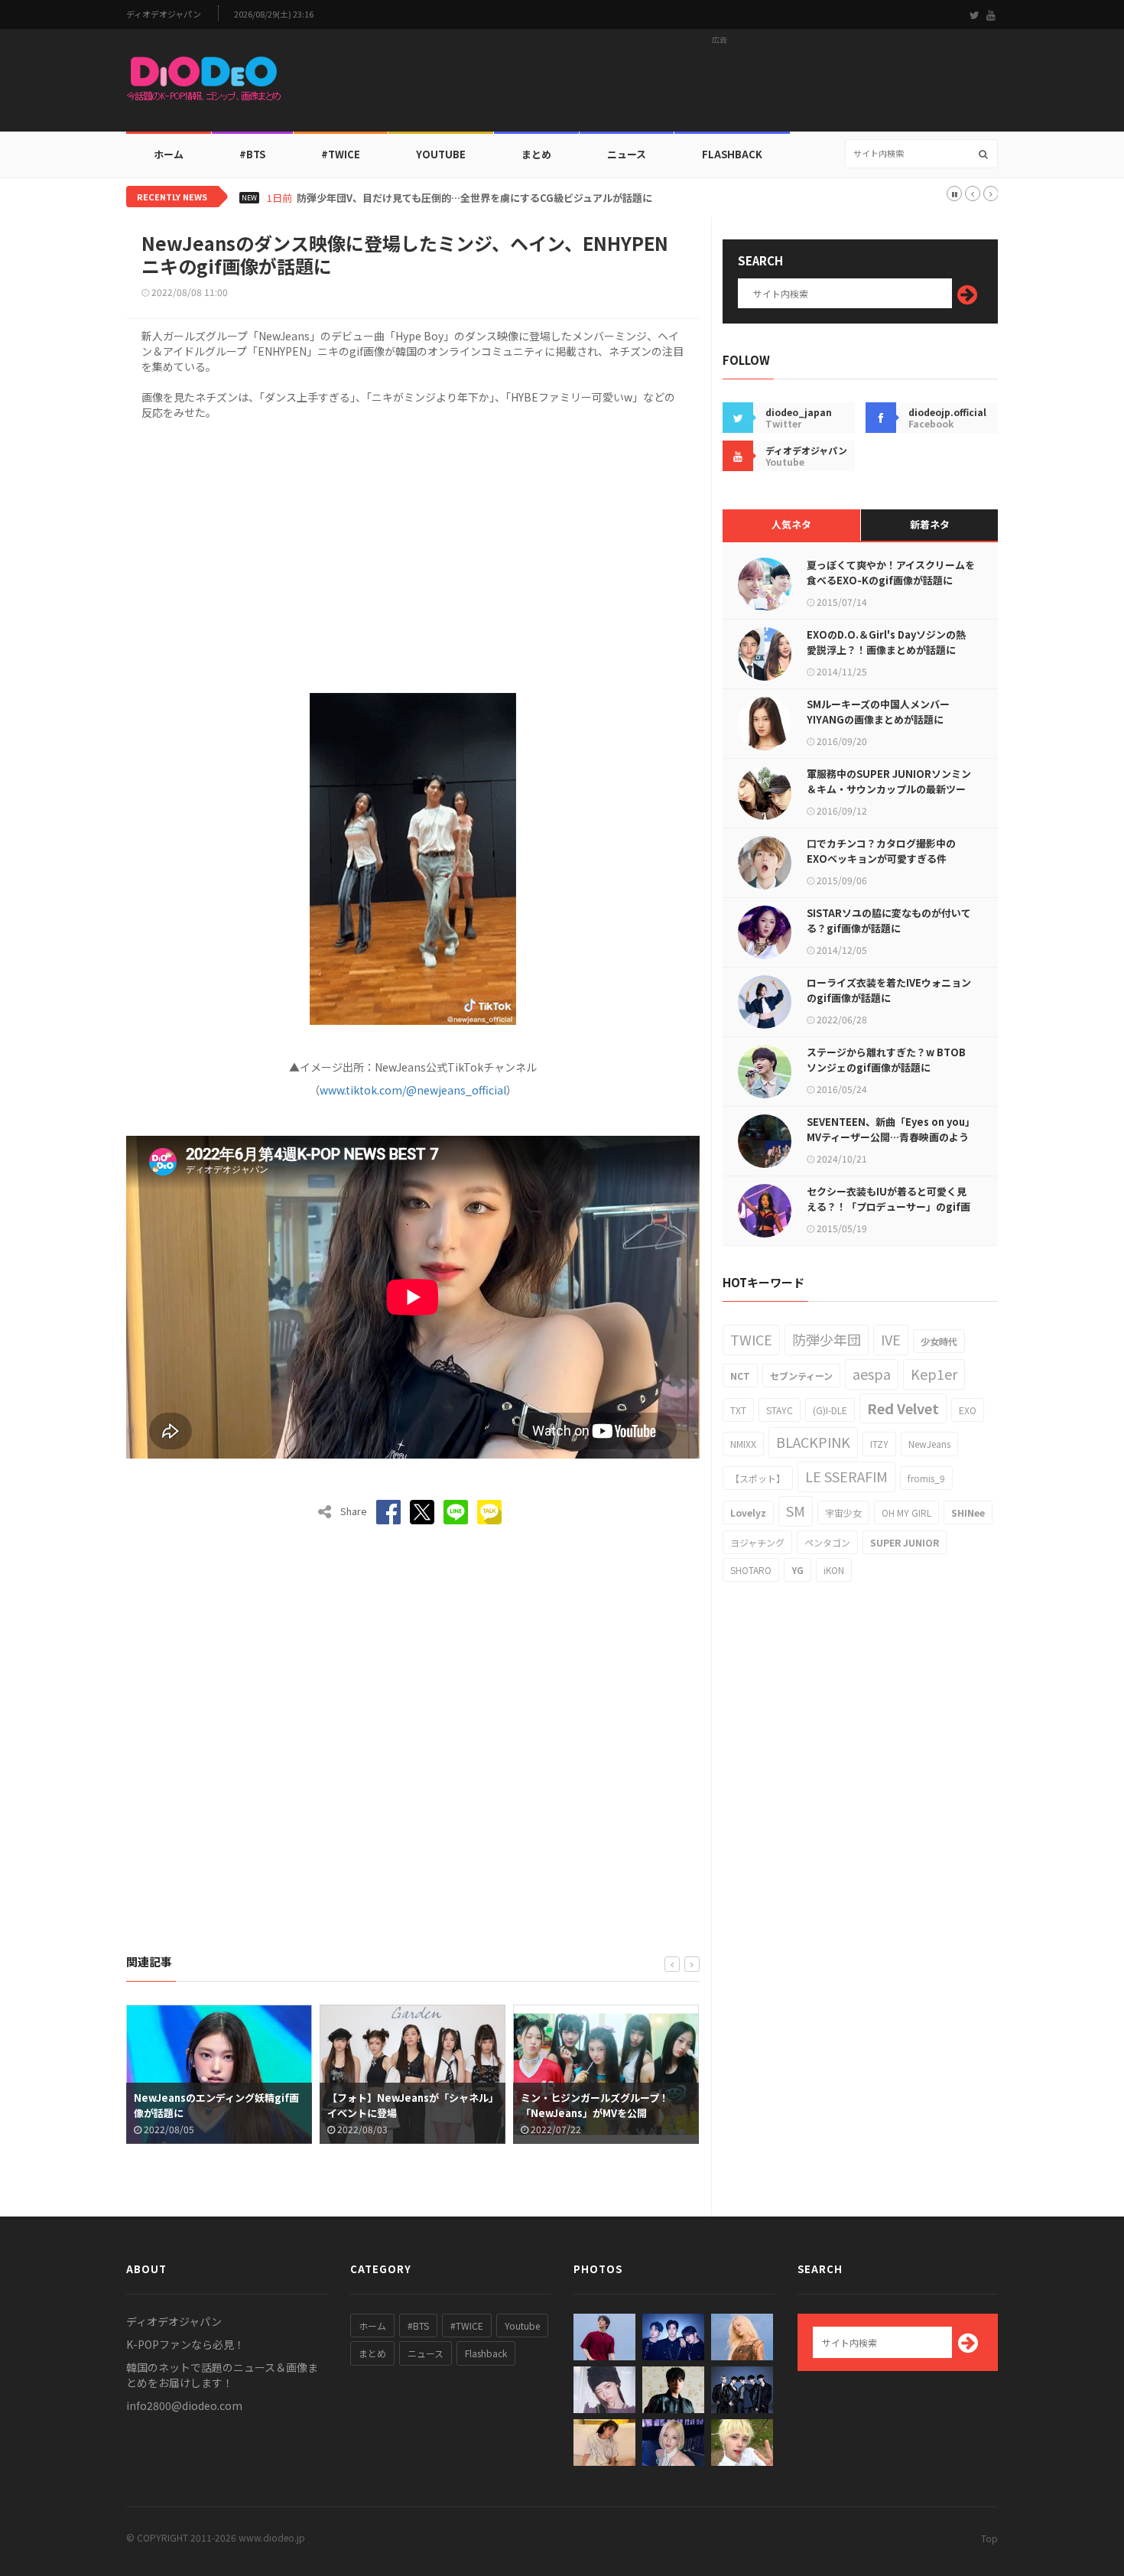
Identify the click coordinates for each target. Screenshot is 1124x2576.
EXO (968, 1410)
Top (989, 2538)
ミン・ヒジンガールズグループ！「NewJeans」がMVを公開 (402, 2105)
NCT (740, 1376)
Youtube (522, 2326)
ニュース (627, 154)
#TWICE (467, 2326)
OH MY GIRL (906, 1512)
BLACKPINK (813, 1442)
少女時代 (939, 1341)
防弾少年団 (827, 1339)
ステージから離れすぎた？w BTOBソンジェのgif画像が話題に (886, 1060)
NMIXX (743, 1444)
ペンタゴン (827, 1542)
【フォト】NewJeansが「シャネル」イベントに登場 (218, 2105)
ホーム (169, 154)
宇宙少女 (843, 1512)
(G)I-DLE (830, 1410)
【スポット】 (758, 1478)
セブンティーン (801, 1376)
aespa (872, 1374)
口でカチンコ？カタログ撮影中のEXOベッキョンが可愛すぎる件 (881, 851)
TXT (738, 1410)
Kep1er (934, 1374)
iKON (834, 1570)
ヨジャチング (757, 1542)
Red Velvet (903, 1408)
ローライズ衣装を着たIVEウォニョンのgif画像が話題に (889, 990)
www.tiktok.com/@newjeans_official (413, 1090)
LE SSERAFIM (846, 1476)
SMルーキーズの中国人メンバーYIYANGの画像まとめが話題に (878, 712)
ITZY (879, 1444)
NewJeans (929, 1444)
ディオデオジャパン (164, 14)
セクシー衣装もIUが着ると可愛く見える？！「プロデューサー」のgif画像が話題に (888, 1207)
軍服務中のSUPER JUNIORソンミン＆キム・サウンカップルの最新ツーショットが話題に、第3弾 (889, 789)
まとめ (536, 154)
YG (798, 1570)
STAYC (780, 1410)
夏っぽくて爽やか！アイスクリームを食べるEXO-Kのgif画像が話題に (891, 572)
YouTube (441, 154)
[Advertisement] (720, 85)
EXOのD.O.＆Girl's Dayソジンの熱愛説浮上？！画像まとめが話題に (886, 642)
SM (796, 1511)
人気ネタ (791, 524)
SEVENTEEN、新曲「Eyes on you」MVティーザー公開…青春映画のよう (891, 1129)
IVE (891, 1339)
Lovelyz (748, 1512)
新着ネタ (930, 524)
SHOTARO (751, 1570)
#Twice (341, 154)
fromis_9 (926, 1478)
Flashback (732, 154)
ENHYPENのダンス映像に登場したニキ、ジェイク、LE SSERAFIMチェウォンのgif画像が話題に (605, 2113)
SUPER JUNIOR (905, 1542)
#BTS (252, 154)
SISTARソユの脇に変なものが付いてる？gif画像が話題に (889, 920)
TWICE (751, 1339)
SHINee (968, 1512)
